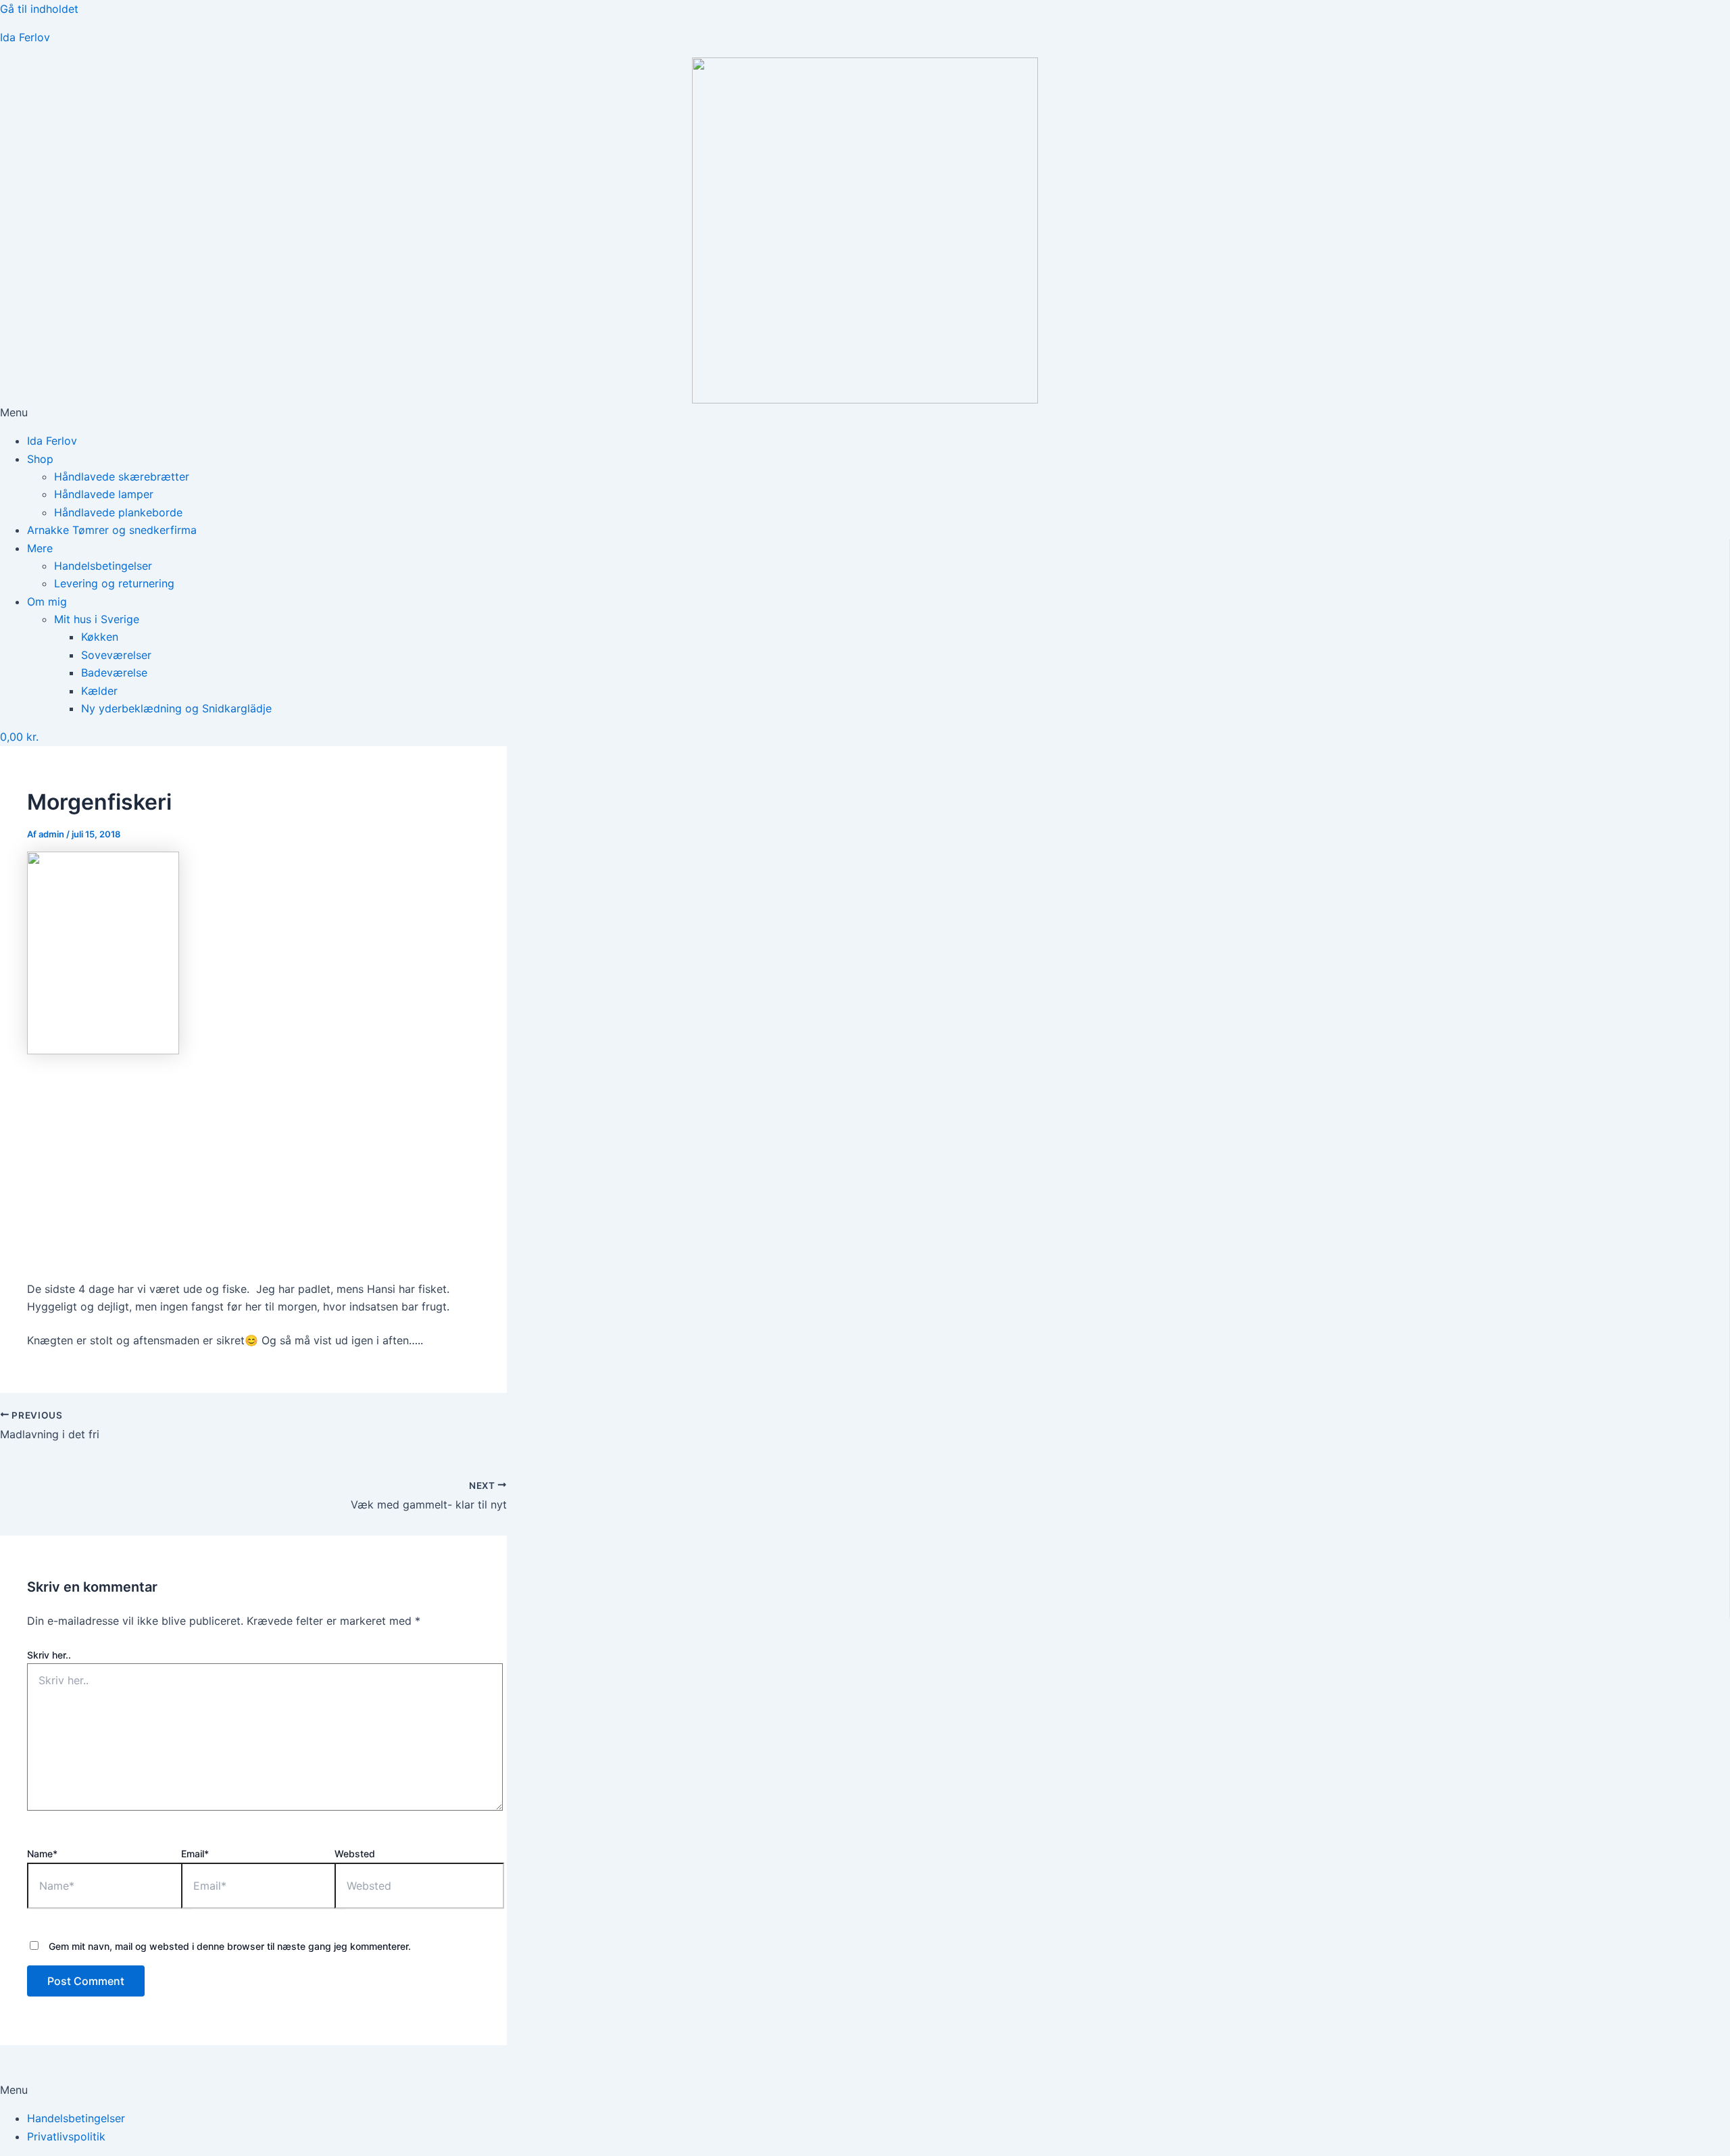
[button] (865, 412)
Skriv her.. (49, 1655)
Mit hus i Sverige (97, 619)
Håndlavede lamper (104, 494)
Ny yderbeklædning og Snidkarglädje (176, 708)
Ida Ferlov (25, 37)
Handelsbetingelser (103, 566)
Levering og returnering (114, 583)
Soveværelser (116, 655)
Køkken (100, 637)
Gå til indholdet (39, 9)
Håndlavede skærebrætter (122, 476)
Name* (42, 1854)
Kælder (99, 691)
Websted (355, 1854)
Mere (40, 548)
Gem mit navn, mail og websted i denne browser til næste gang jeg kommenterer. (230, 1946)
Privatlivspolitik (66, 2136)
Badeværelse (114, 672)
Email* (195, 1854)
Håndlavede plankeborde (118, 512)
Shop (40, 459)
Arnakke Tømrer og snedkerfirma (112, 530)
